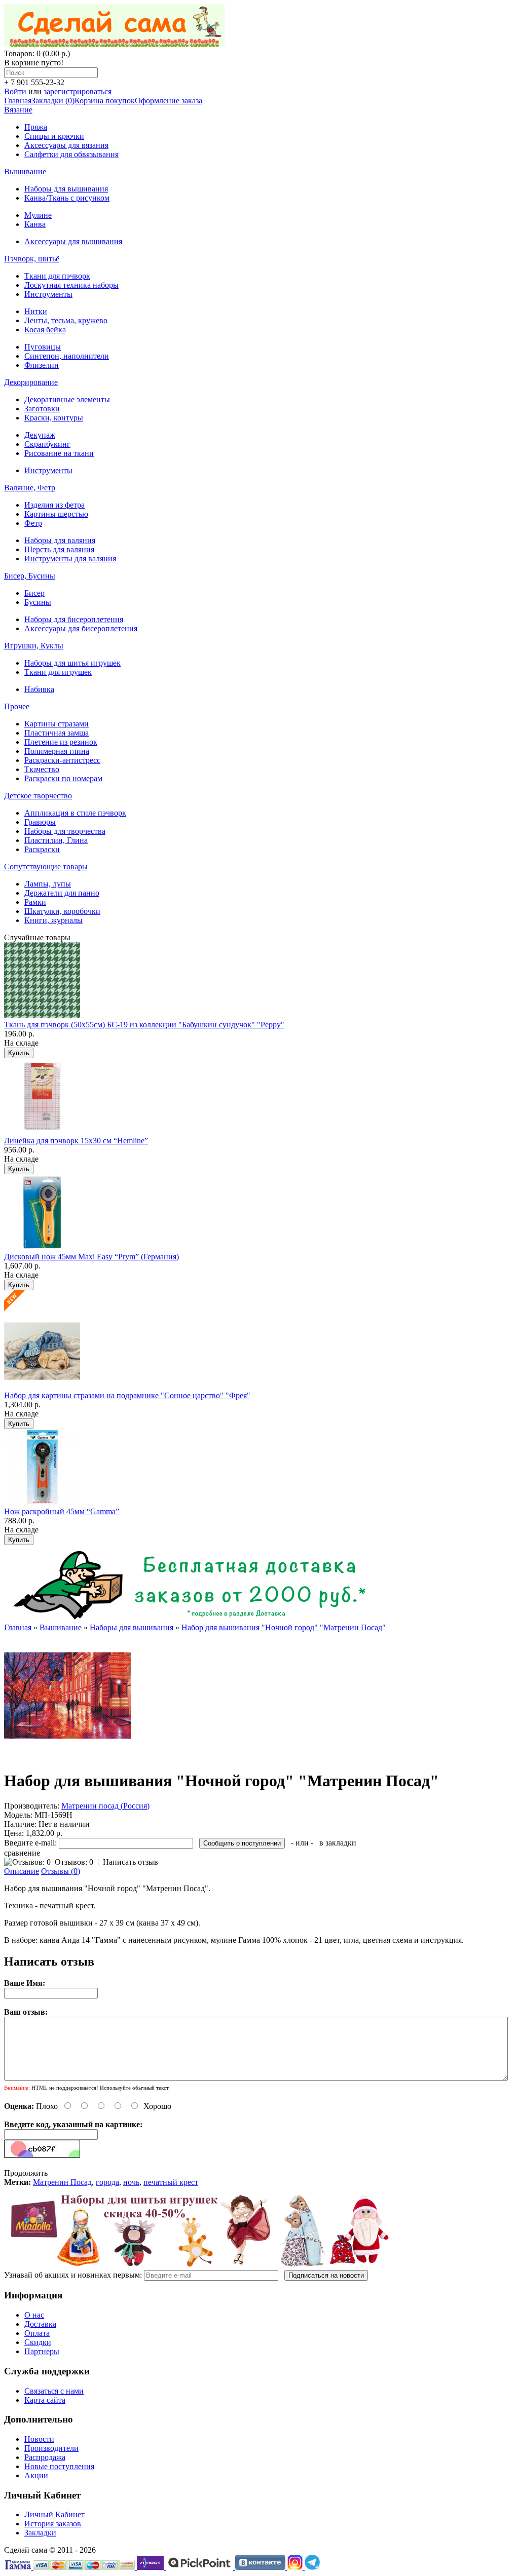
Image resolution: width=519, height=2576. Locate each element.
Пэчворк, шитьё (32, 259)
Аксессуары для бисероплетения (81, 628)
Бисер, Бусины (30, 576)
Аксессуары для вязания (66, 145)
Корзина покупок (105, 101)
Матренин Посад (62, 2182)
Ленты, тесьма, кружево (66, 320)
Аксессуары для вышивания (73, 241)
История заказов (53, 2524)
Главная (18, 101)
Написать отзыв (131, 1862)
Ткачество (42, 769)
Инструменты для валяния (70, 559)
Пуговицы (43, 347)
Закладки (40, 2533)
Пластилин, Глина (56, 840)
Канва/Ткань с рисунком (67, 198)
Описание (22, 1871)
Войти (15, 91)
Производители (51, 2448)
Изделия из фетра (54, 505)
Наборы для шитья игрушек (72, 663)
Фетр (33, 523)
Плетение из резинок (61, 742)
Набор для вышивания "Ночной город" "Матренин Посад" (284, 1627)
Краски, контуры (54, 418)
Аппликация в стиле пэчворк (75, 813)
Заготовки (42, 409)
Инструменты (48, 294)
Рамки (35, 902)
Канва (35, 224)
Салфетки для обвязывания (71, 154)
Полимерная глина (57, 751)
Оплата (37, 2333)
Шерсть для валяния (59, 549)
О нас (34, 2315)
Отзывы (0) (61, 1871)
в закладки (338, 1843)
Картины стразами (57, 724)
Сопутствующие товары (46, 867)
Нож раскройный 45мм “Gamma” (62, 1511)
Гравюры (40, 822)
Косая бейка (45, 330)
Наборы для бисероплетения (74, 619)
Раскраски (42, 849)
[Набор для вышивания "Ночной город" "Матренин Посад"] (67, 1756)
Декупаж (40, 435)
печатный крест (171, 2182)
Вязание (18, 110)
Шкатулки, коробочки (62, 911)
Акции (36, 2475)
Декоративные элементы (67, 399)
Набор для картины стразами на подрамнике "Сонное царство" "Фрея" (127, 1395)
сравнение (22, 1853)
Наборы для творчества (65, 831)
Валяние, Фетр (30, 488)
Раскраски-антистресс (62, 760)
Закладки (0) (53, 101)
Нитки (36, 311)
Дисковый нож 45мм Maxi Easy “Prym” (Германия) (91, 1257)
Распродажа (45, 2457)
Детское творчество (38, 796)
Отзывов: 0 (74, 1862)
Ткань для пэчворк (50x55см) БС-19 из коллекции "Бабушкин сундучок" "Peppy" (144, 1025)
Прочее (17, 706)
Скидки (38, 2342)
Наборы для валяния (60, 540)
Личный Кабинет (54, 2514)
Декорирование (31, 382)
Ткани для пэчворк (57, 276)
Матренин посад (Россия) (105, 1806)
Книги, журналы (53, 920)
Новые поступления (59, 2466)
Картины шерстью (56, 514)
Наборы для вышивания (66, 189)
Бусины (38, 602)
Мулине (38, 215)
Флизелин (42, 365)
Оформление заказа (169, 101)
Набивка (39, 689)
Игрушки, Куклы (34, 646)
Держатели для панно (62, 893)
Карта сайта (45, 2400)
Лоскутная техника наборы (71, 285)
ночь (131, 2182)
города (107, 2182)
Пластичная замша (57, 733)
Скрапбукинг (47, 444)
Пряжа (36, 127)
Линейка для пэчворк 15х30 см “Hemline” (76, 1141)
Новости (39, 2439)
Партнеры (42, 2351)
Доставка (40, 2324)
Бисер (34, 593)
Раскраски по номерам (63, 778)
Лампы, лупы (48, 884)
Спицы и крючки (54, 136)
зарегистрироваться (78, 91)
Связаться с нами (54, 2391)
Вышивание (25, 171)
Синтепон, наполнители (67, 356)
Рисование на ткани (59, 453)
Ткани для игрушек (58, 672)
